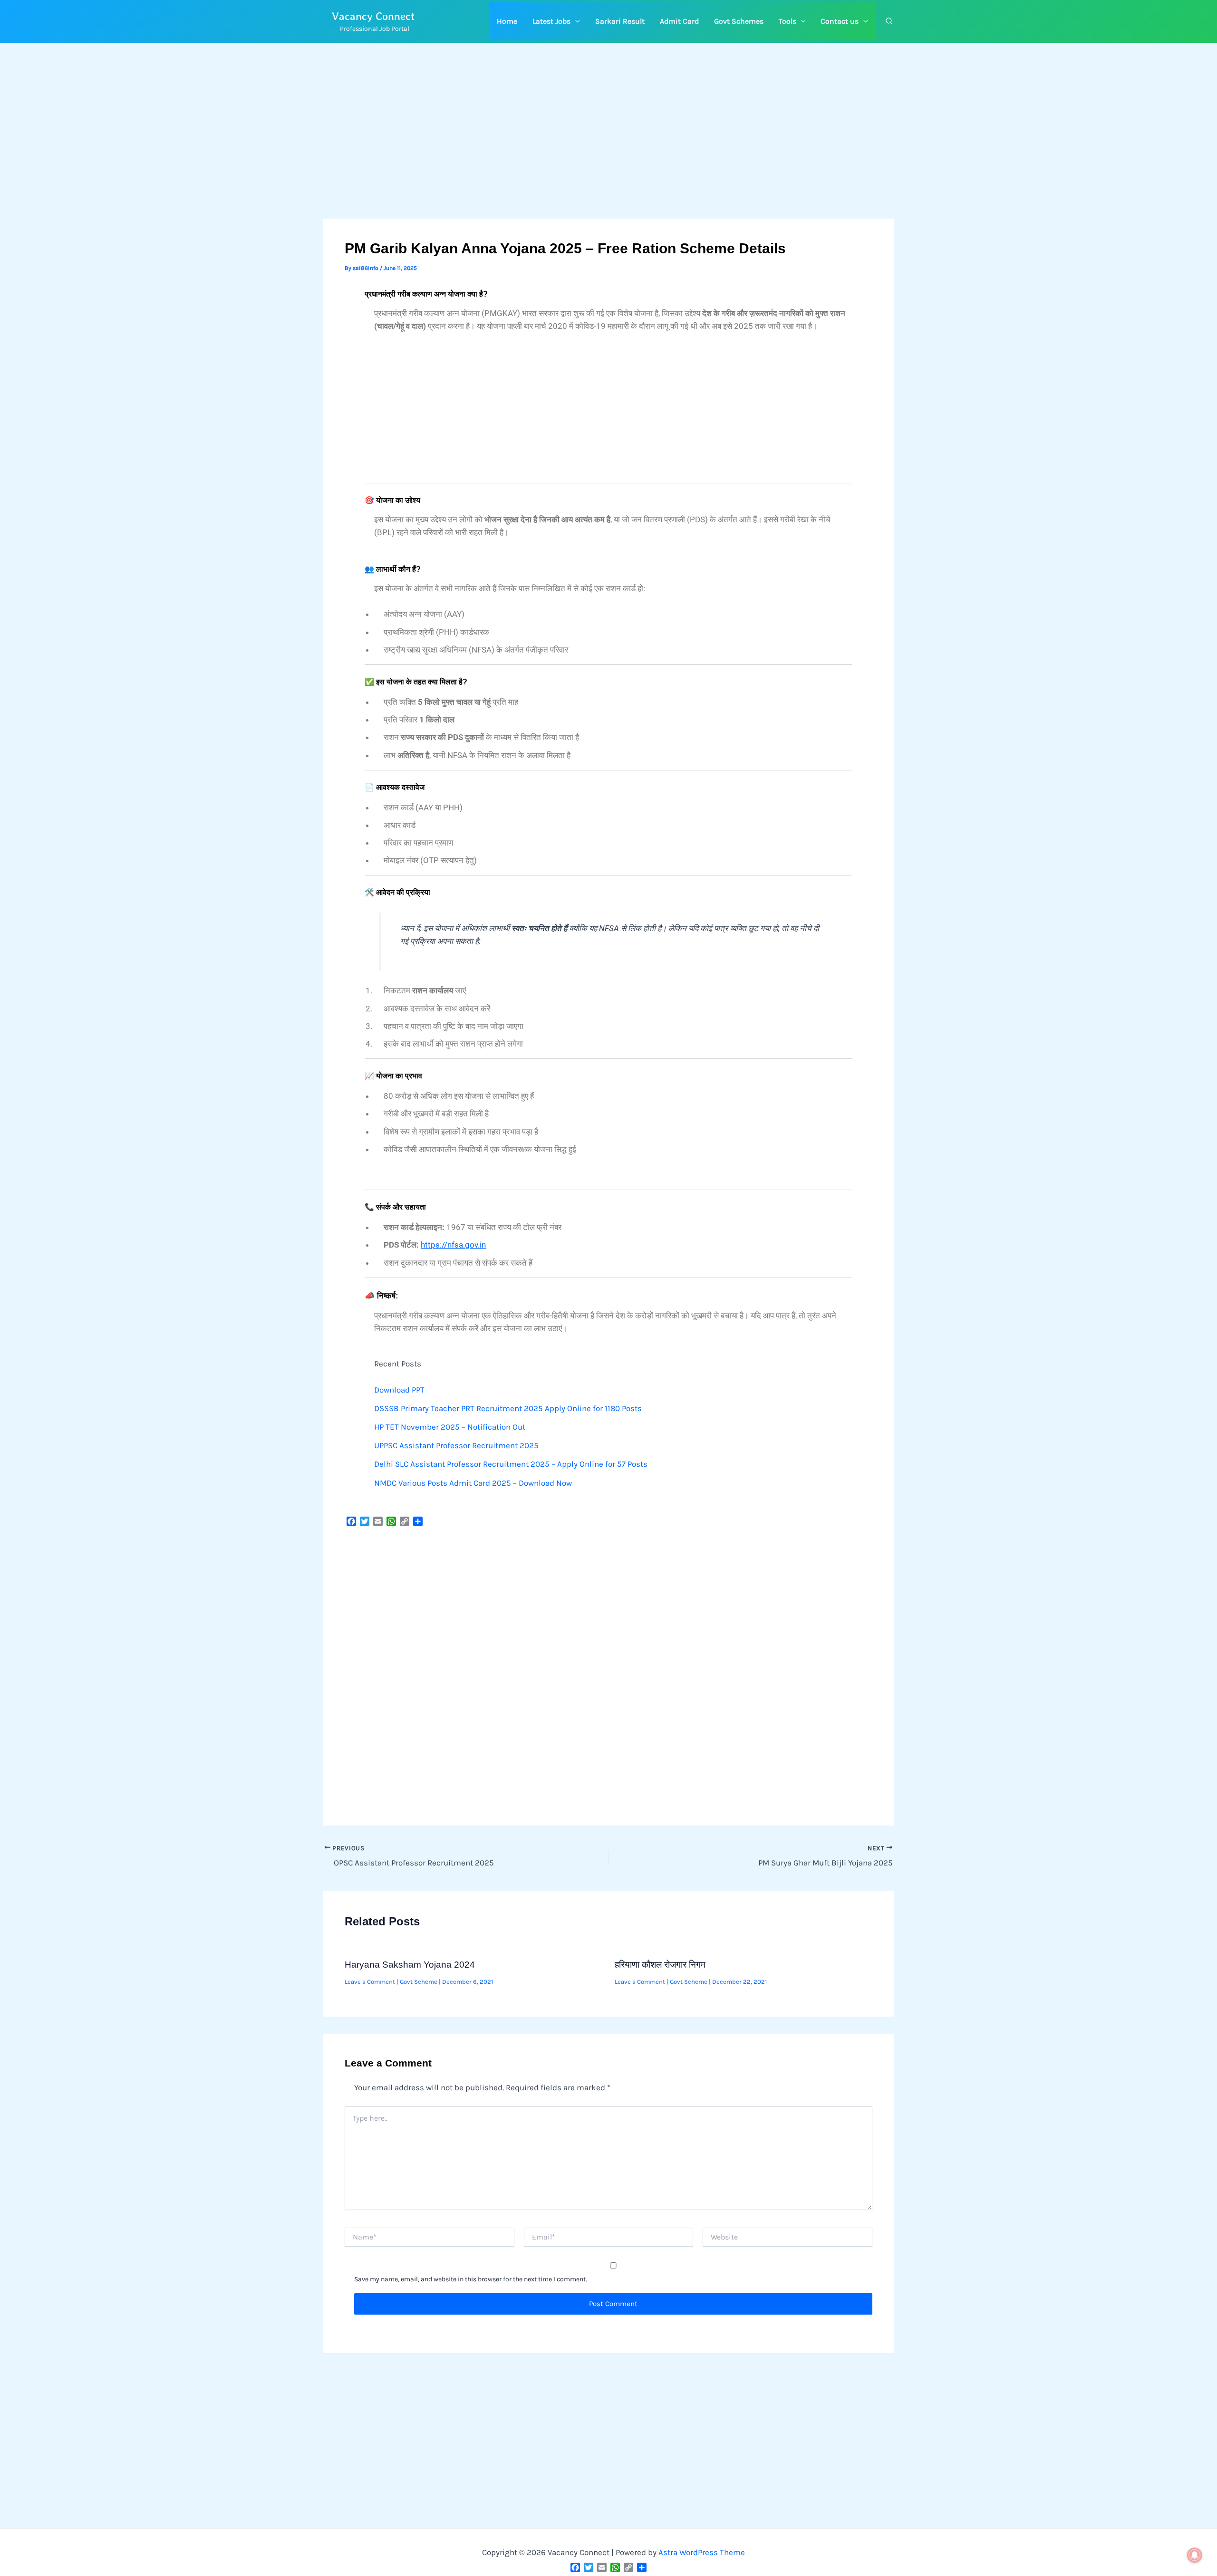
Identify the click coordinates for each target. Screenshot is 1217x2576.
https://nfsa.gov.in (453, 1245)
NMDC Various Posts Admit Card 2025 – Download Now (473, 1483)
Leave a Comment (370, 1982)
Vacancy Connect (373, 16)
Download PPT (399, 1390)
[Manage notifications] (1195, 2555)
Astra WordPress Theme (702, 2552)
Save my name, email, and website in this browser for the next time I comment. (471, 2279)
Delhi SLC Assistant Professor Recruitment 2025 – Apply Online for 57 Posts (511, 1464)
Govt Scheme (419, 1982)
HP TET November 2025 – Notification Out (450, 1427)
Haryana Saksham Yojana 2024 (410, 1965)
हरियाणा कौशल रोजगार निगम (660, 1965)
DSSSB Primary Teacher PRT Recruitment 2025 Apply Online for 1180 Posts (508, 1408)
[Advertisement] (608, 148)
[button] (556, 21)
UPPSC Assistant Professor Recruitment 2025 (456, 1445)
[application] (575, 21)
